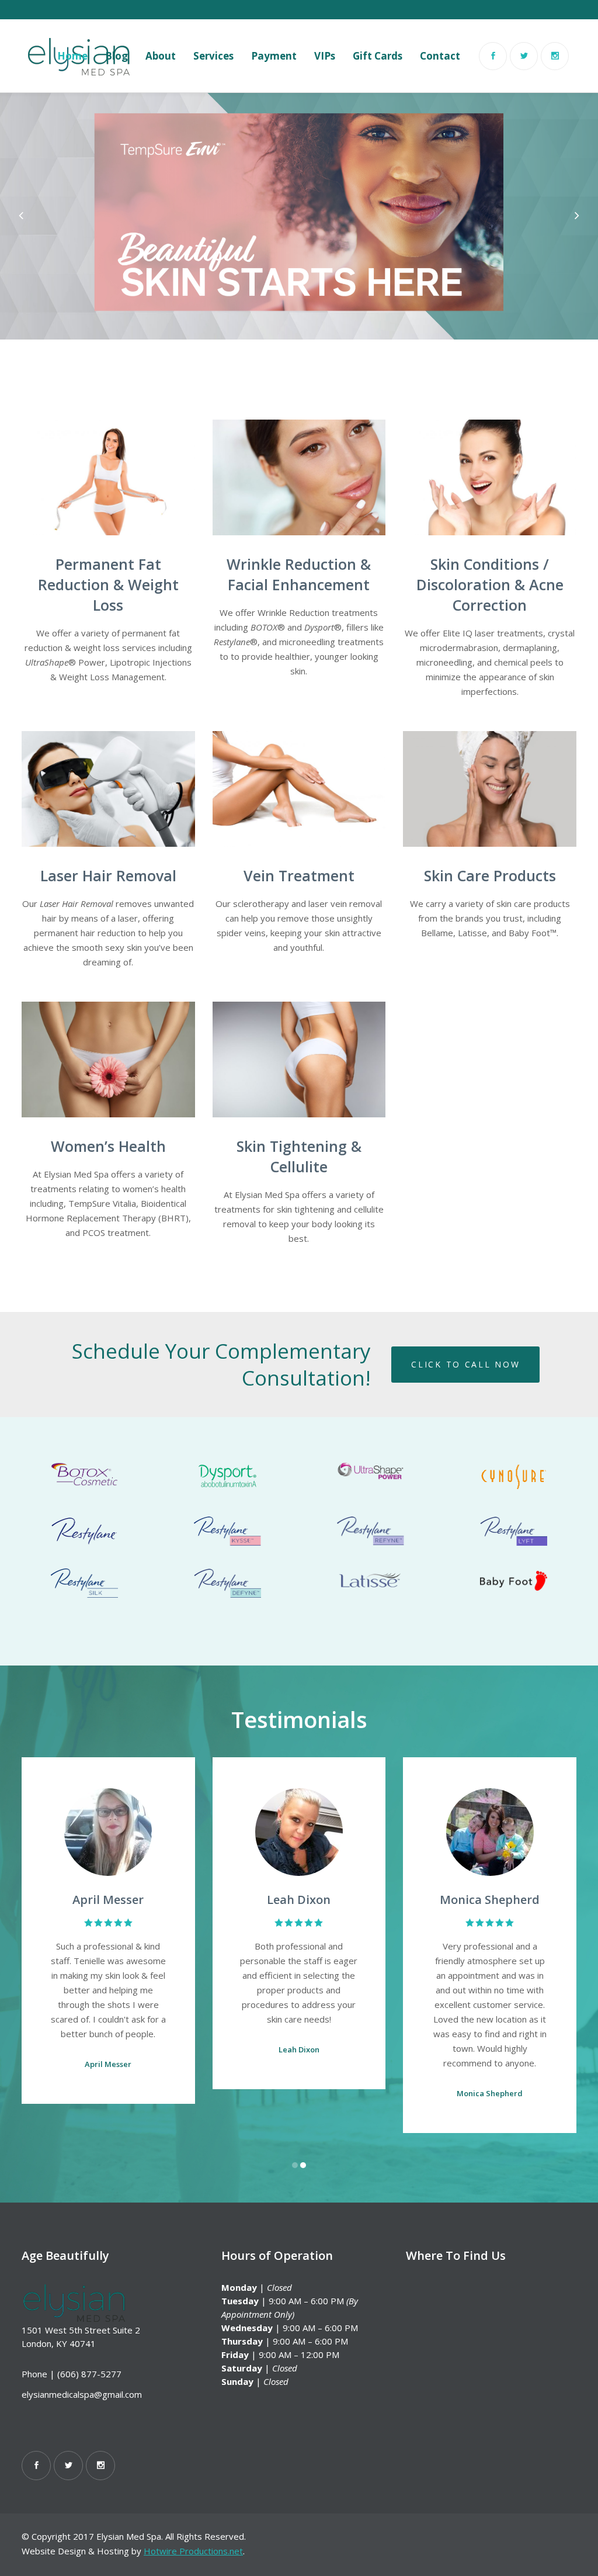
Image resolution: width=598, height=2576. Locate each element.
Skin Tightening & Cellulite (299, 1156)
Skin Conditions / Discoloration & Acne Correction (490, 584)
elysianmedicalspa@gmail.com (82, 2394)
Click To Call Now (465, 1364)
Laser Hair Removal (108, 875)
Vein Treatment (299, 875)
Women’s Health (108, 1146)
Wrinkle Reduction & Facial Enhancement (299, 574)
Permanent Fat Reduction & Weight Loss (108, 584)
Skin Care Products (490, 875)
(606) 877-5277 (89, 2374)
